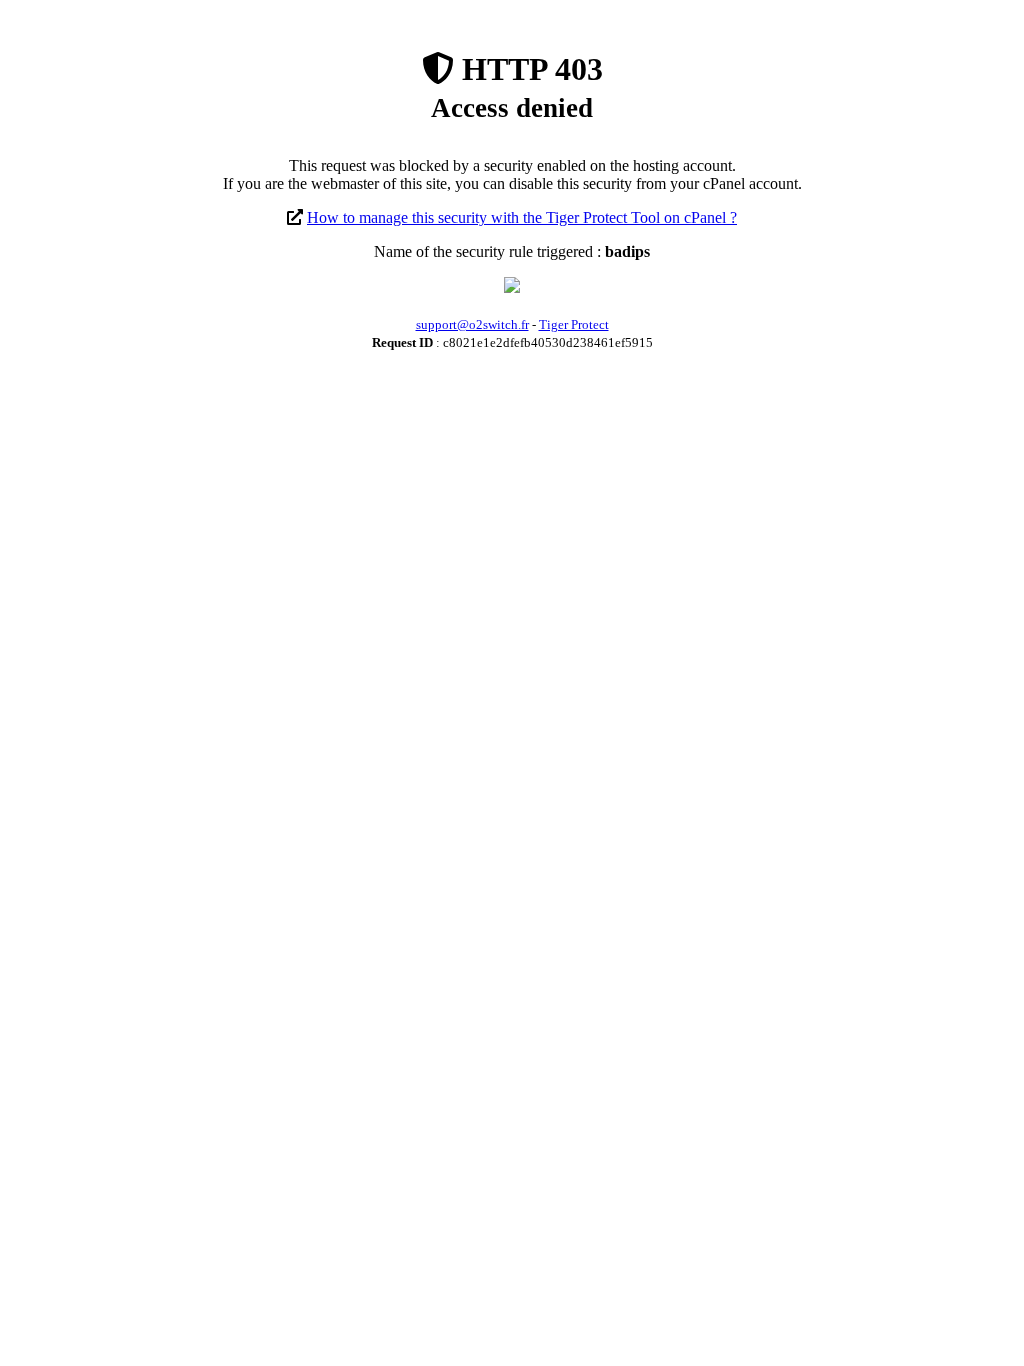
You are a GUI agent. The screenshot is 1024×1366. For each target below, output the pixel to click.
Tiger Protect (574, 324)
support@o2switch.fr (472, 324)
